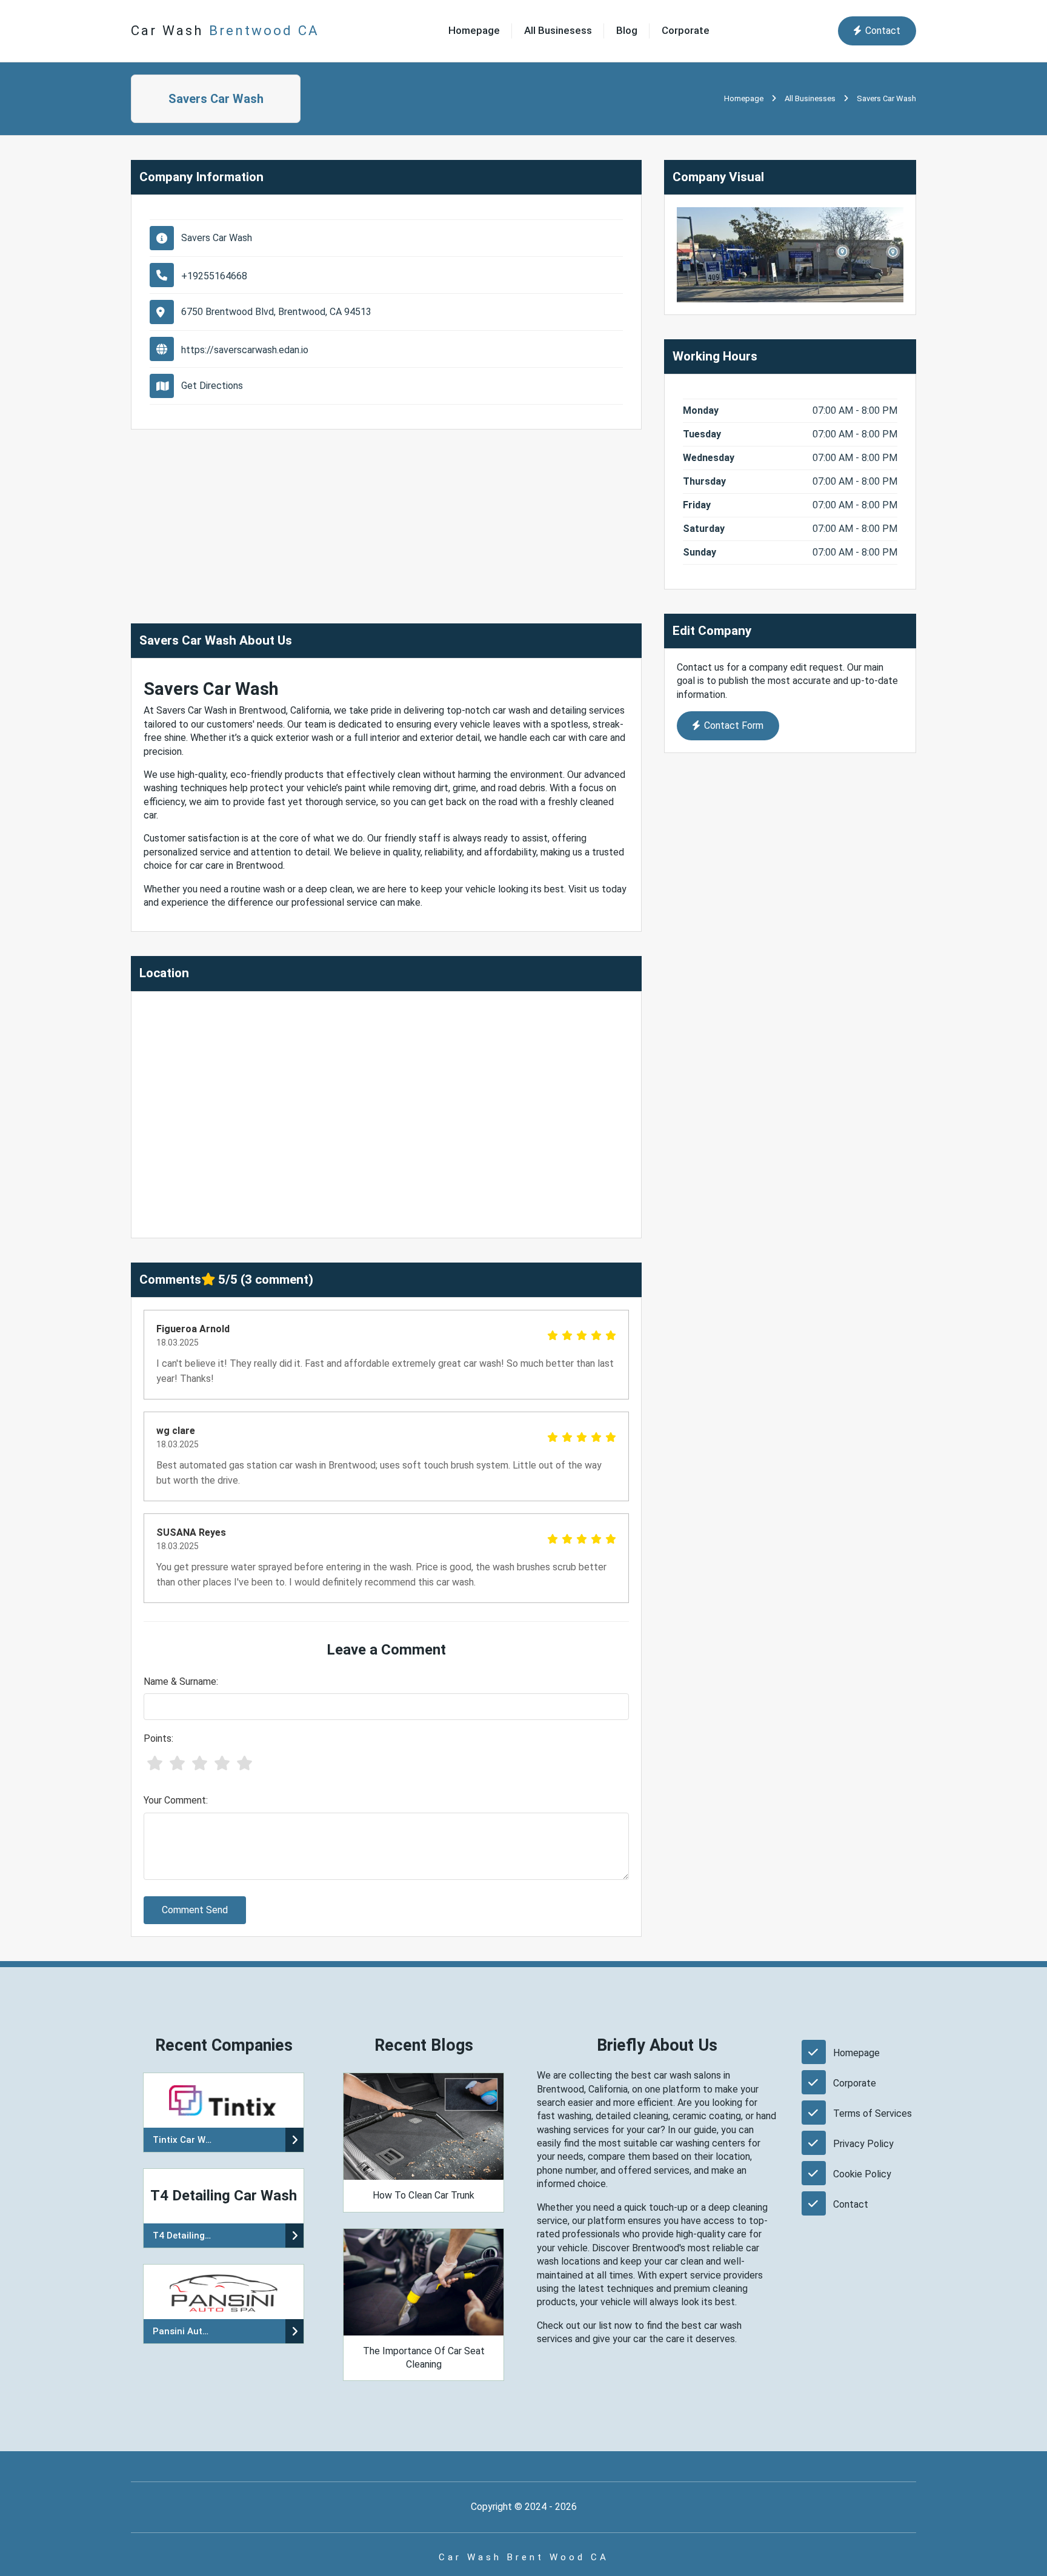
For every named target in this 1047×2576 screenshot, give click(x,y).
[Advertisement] (386, 514)
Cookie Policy (862, 2174)
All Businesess (558, 30)
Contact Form (734, 725)
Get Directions (212, 386)
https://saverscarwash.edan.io (245, 350)
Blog (627, 30)
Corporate (686, 30)
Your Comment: (176, 1800)
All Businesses (810, 98)
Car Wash (225, 30)
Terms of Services (872, 2113)
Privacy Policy (863, 2144)
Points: (158, 1738)
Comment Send (195, 1910)
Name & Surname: (181, 1681)
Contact (883, 31)
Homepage (474, 30)
